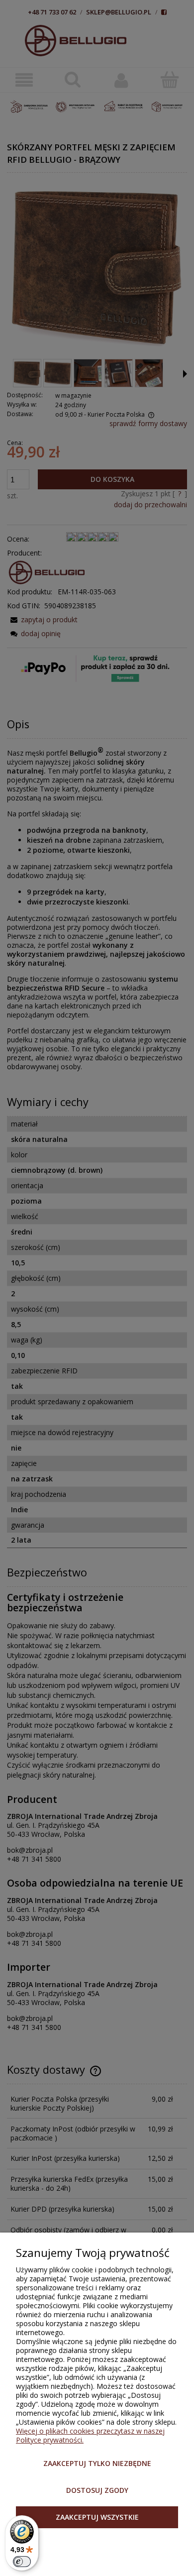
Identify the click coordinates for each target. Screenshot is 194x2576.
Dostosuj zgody (97, 2490)
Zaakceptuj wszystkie (97, 2517)
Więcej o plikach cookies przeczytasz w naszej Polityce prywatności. (90, 2435)
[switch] (22, 2562)
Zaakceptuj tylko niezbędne (97, 2463)
